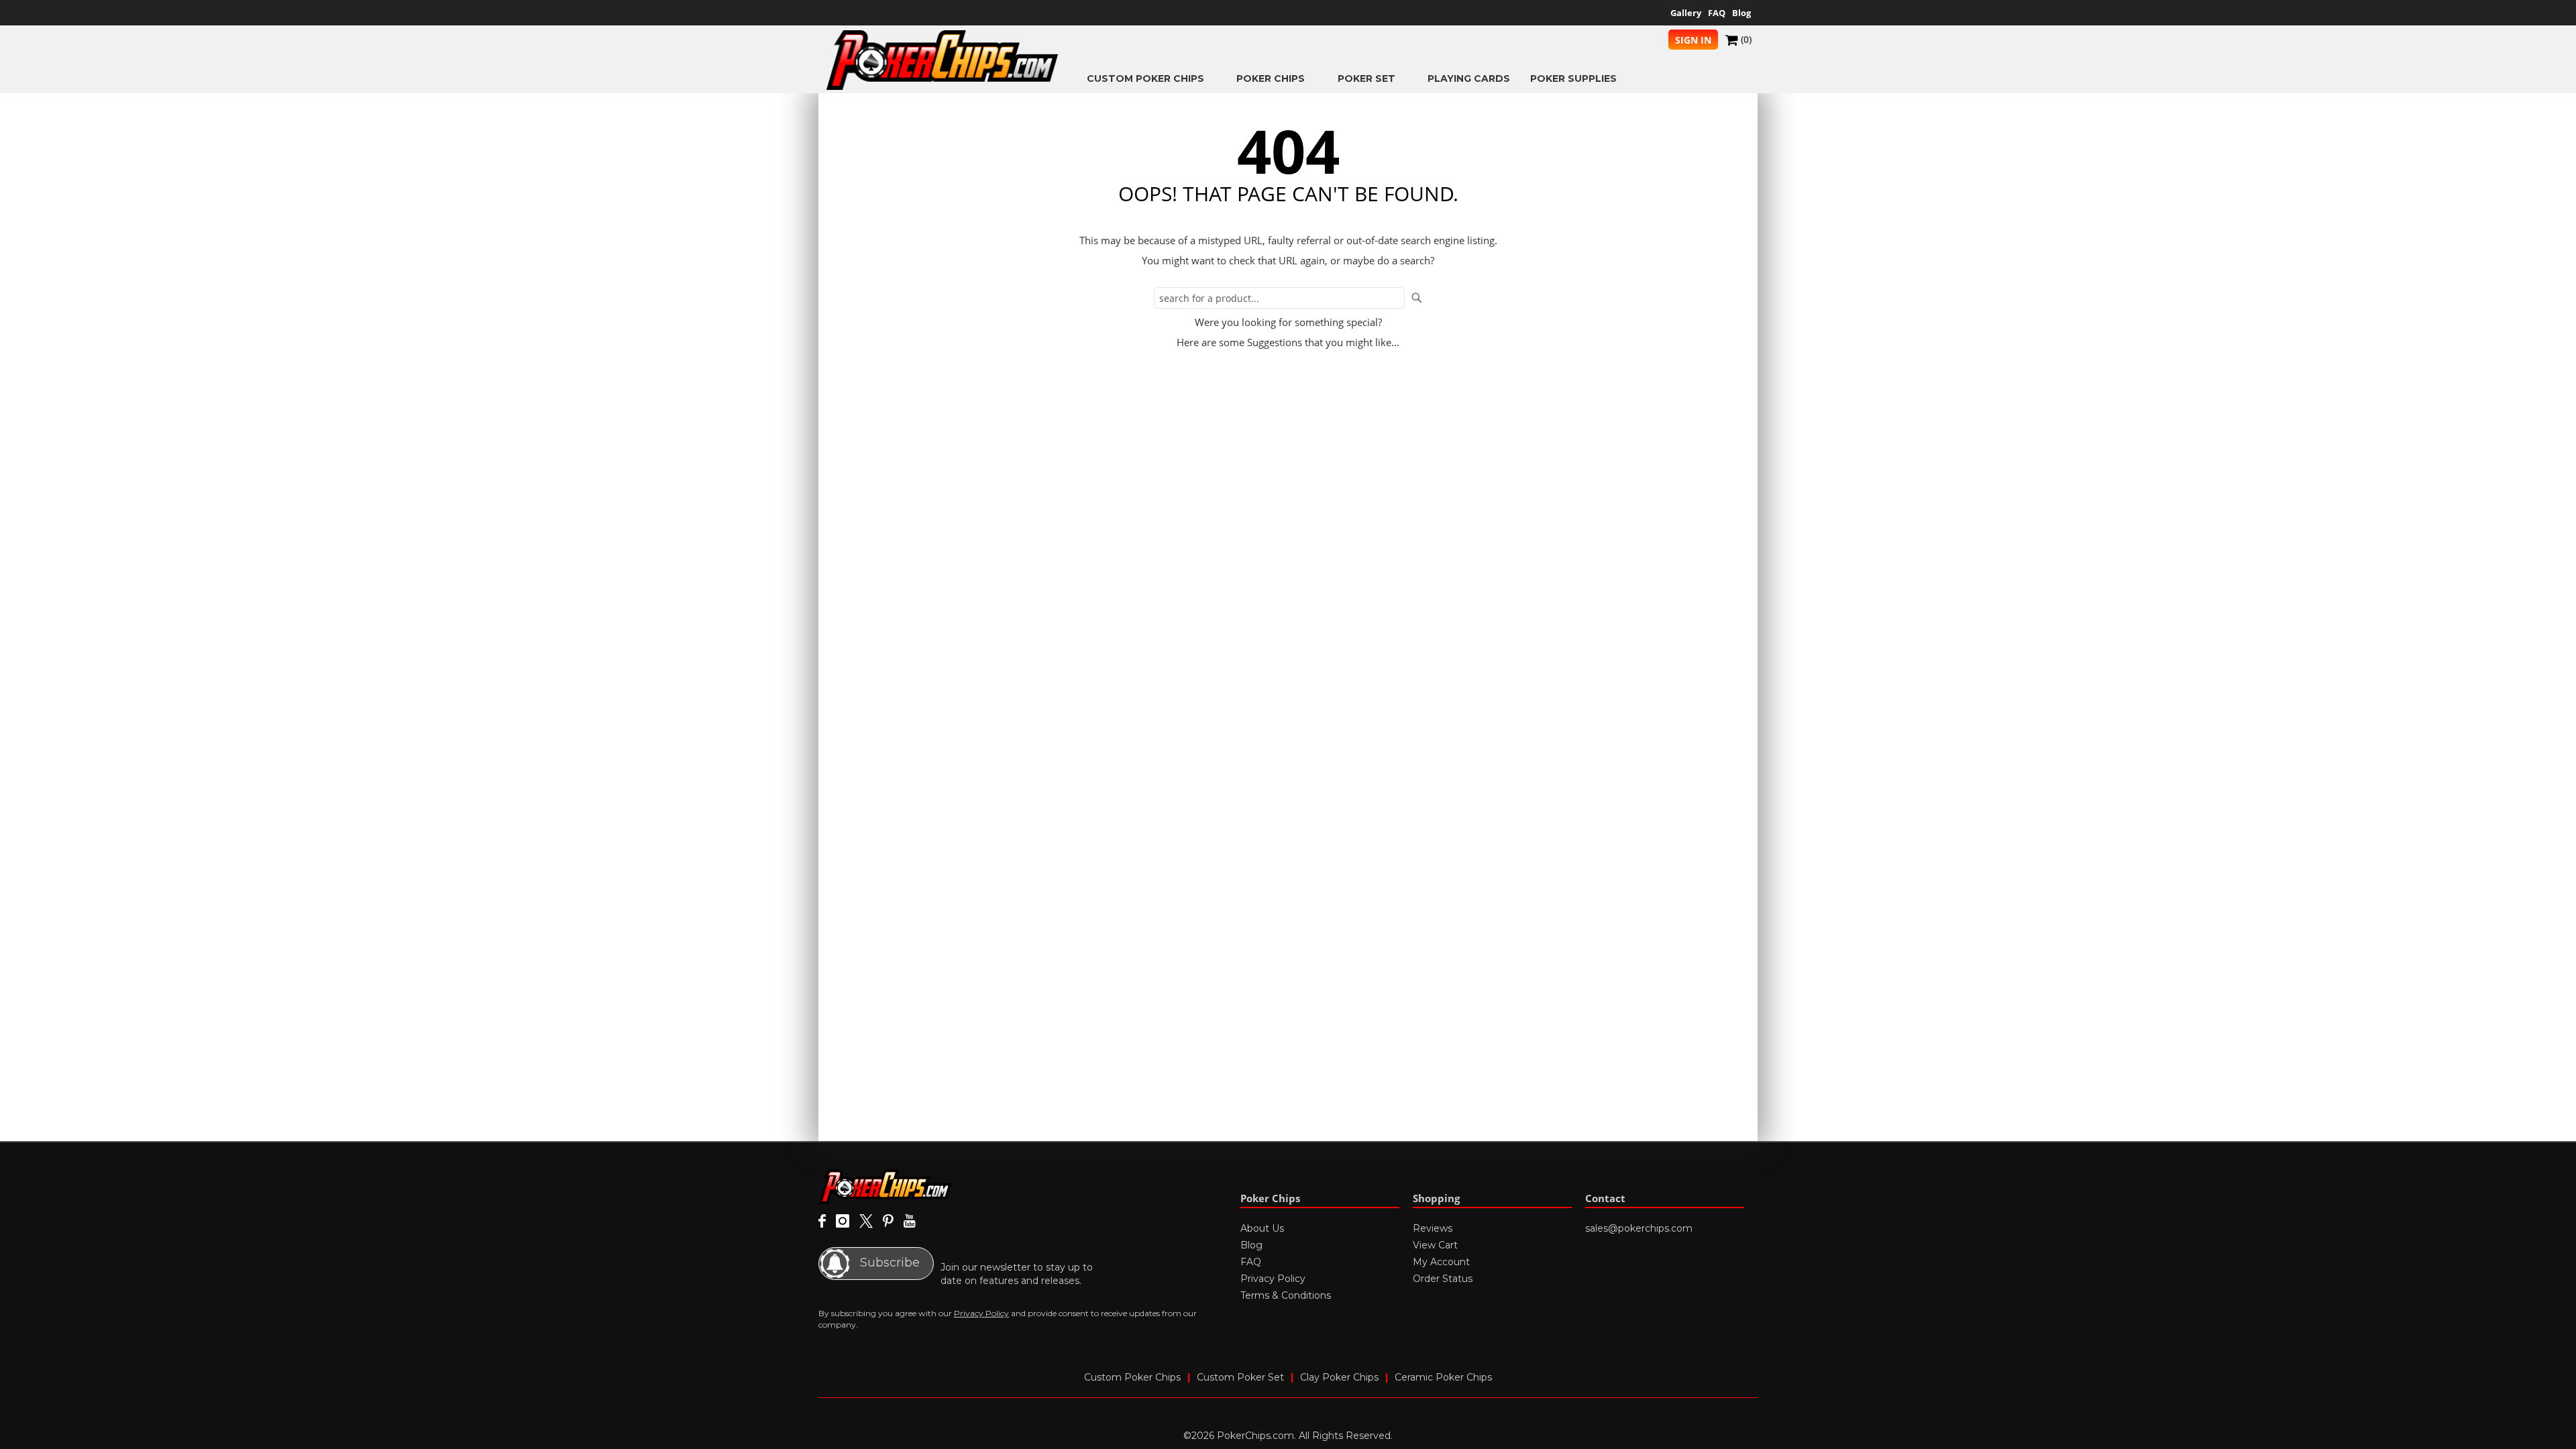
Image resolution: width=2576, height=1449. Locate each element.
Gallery (1686, 13)
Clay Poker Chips (1339, 1377)
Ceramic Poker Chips (1443, 1377)
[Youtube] (909, 1222)
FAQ (1717, 13)
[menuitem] (1151, 78)
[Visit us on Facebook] (822, 1222)
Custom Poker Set (1240, 1377)
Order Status (1443, 1279)
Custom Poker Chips (1132, 1377)
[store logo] (943, 60)
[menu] (1405, 78)
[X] (866, 1222)
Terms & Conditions (1286, 1295)
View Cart (1435, 1245)
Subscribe (888, 1263)
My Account (1441, 1262)
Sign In (1693, 40)
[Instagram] (843, 1222)
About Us (1262, 1228)
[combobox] (1279, 298)
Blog (1741, 13)
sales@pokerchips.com (1639, 1228)
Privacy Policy (981, 1313)
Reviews (1433, 1228)
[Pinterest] (888, 1222)
